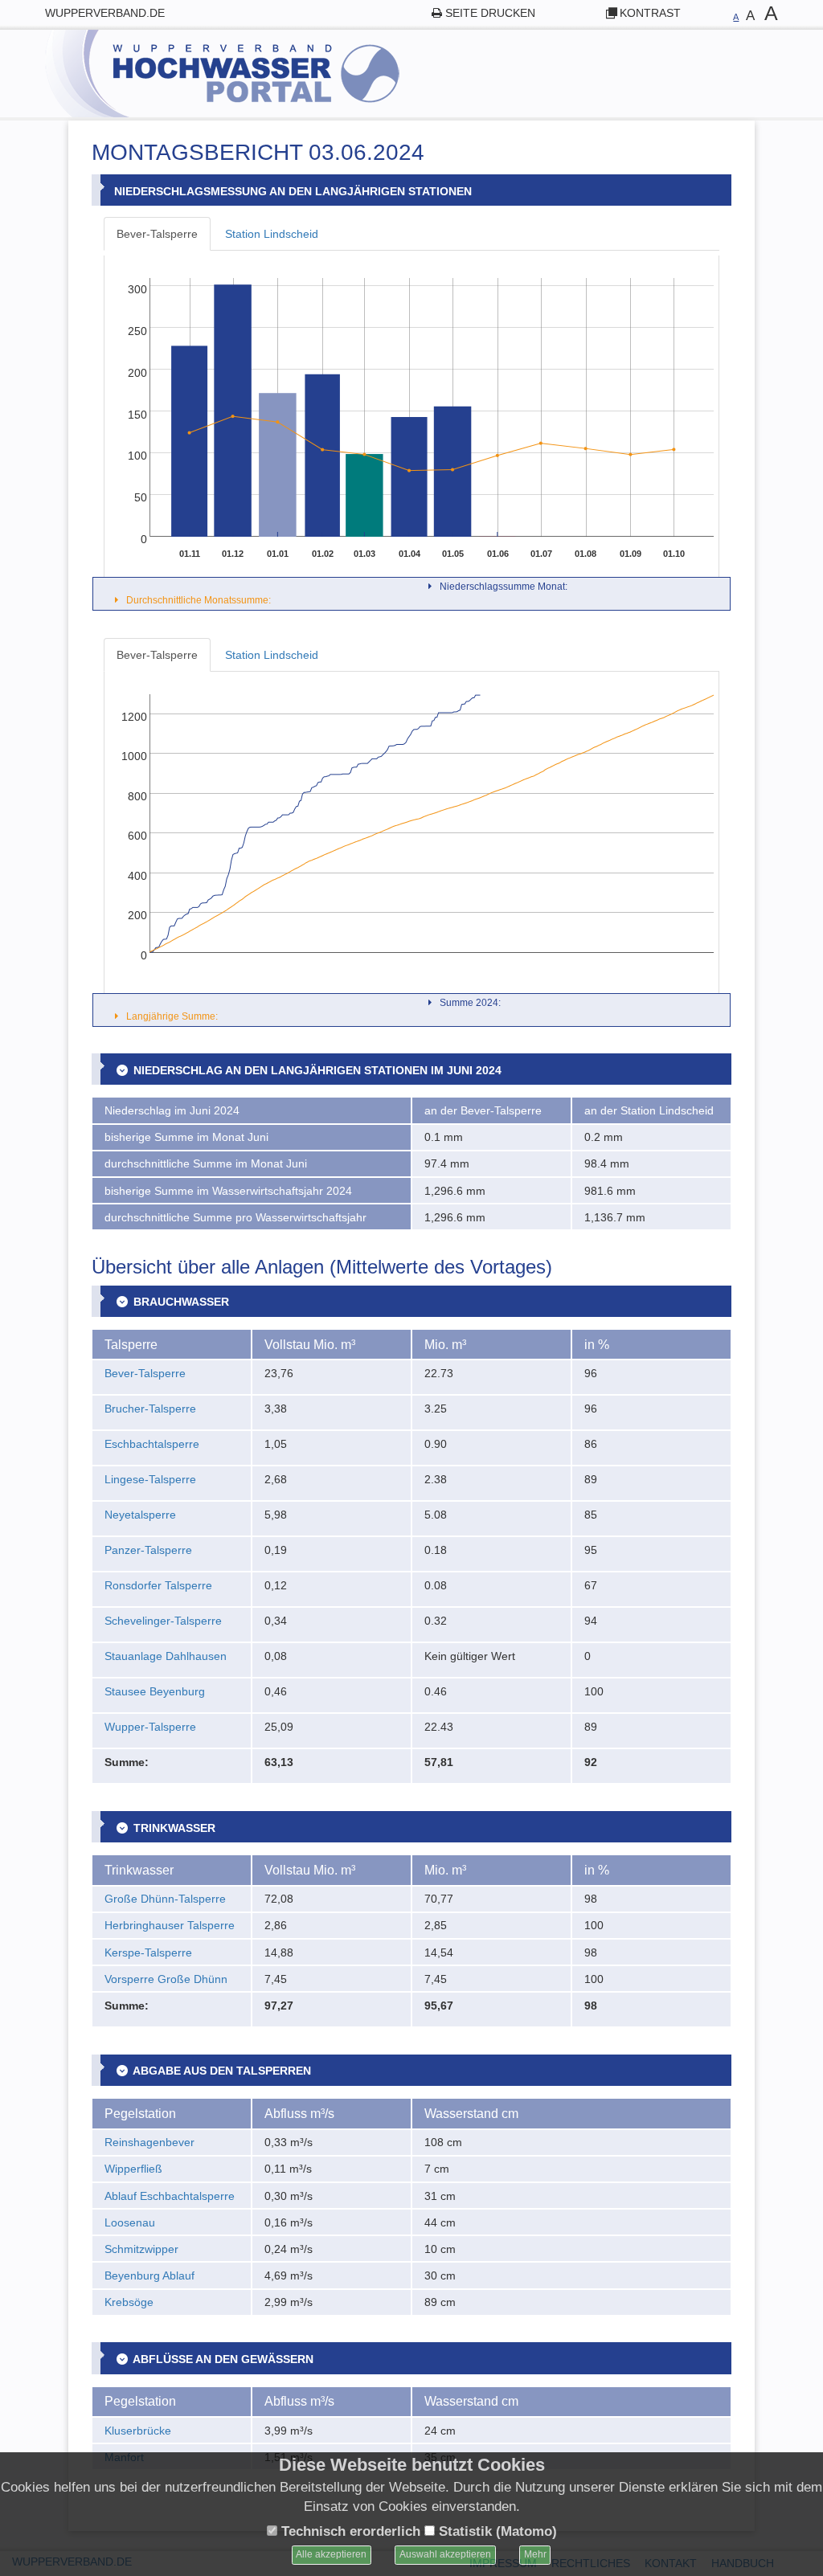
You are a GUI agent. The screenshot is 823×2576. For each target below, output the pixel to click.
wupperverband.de (105, 13)
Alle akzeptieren (331, 2554)
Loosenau (130, 2222)
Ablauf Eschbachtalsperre (170, 2196)
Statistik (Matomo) (496, 2531)
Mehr (535, 2554)
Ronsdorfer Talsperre (158, 1585)
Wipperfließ (133, 2169)
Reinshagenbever (149, 2142)
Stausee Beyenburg (155, 1691)
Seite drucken (490, 13)
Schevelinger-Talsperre (163, 1621)
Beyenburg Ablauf (149, 2275)
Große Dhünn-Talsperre (165, 1899)
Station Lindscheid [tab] (272, 234)
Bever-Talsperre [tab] (157, 234)
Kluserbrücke (138, 2431)
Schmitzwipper (141, 2249)
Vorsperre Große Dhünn (166, 1979)
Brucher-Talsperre (150, 1409)
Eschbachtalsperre (152, 1444)
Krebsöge (129, 2302)
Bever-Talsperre (145, 1373)
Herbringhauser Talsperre (170, 1925)
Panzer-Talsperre (148, 1550)
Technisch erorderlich (349, 2531)
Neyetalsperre (140, 1515)
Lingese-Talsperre (150, 1479)
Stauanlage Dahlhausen (166, 1656)
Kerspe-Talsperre (148, 1952)
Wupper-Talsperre (150, 1727)
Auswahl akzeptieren (445, 2554)
